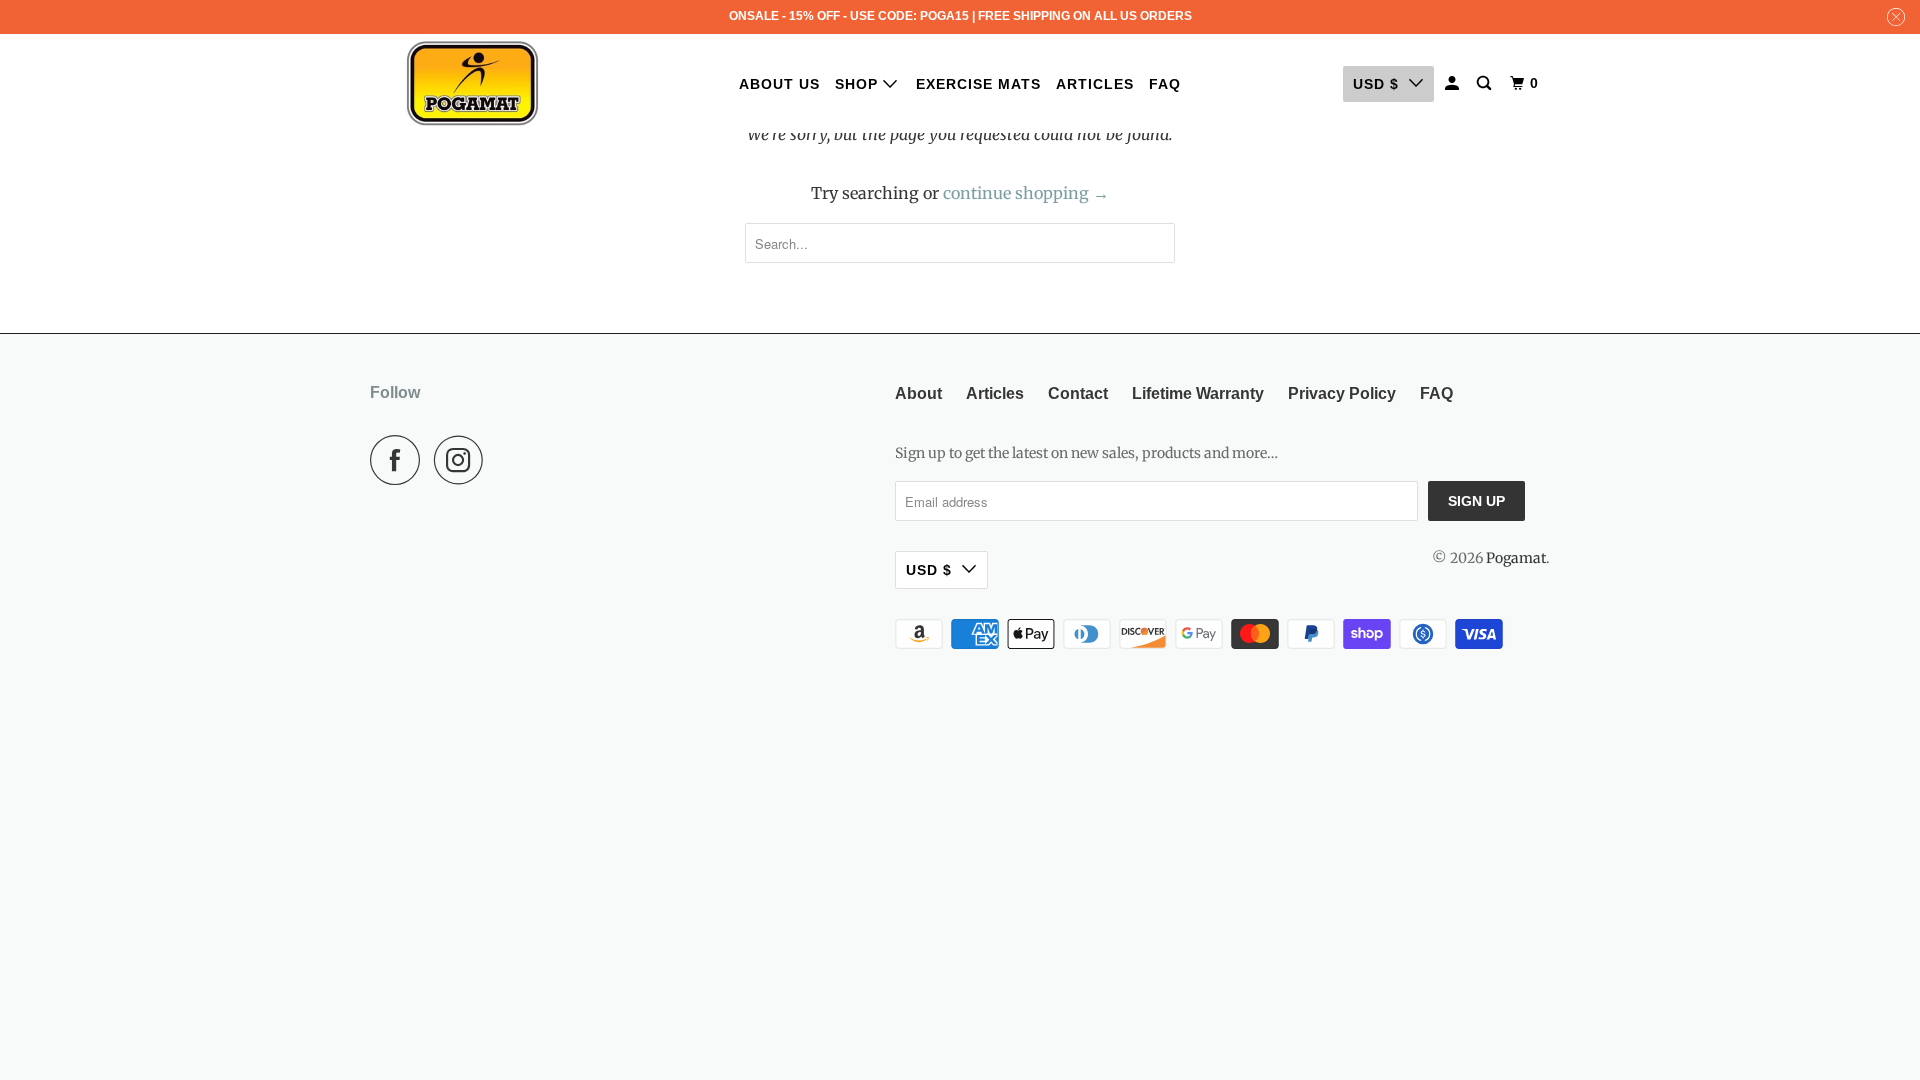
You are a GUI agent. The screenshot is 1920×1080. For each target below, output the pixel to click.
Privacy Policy (1342, 393)
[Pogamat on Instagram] (464, 460)
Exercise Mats (978, 84)
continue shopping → (1026, 193)
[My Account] (1454, 83)
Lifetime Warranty (1198, 393)
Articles (1095, 84)
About (918, 393)
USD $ (1376, 84)
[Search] (1486, 83)
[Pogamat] (472, 83)
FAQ (1165, 84)
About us (779, 84)
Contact (1078, 393)
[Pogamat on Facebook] (400, 460)
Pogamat (1516, 558)
